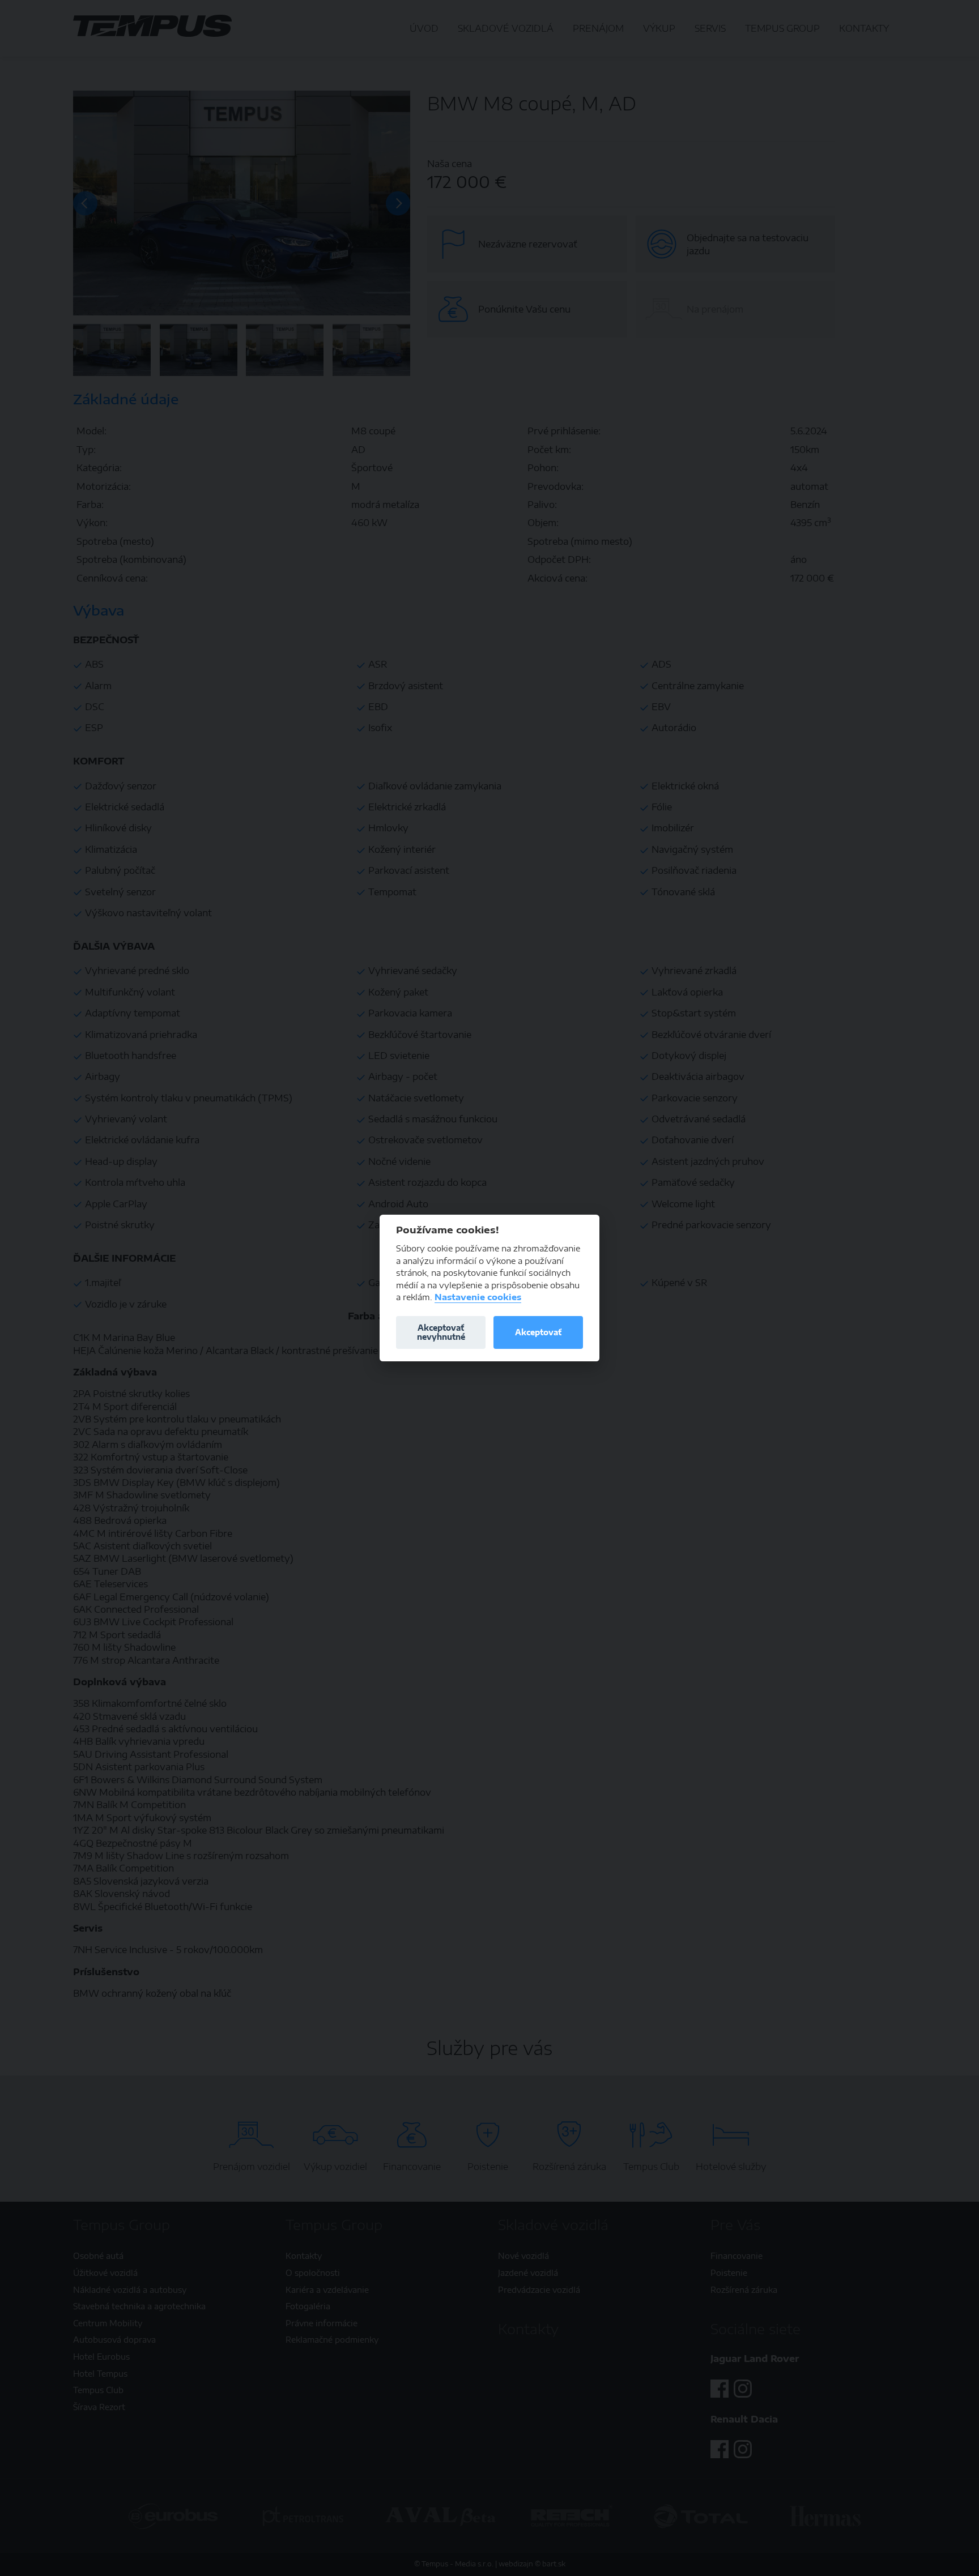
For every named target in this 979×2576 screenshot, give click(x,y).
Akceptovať (538, 1332)
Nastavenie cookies (478, 1297)
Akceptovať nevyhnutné (441, 1332)
